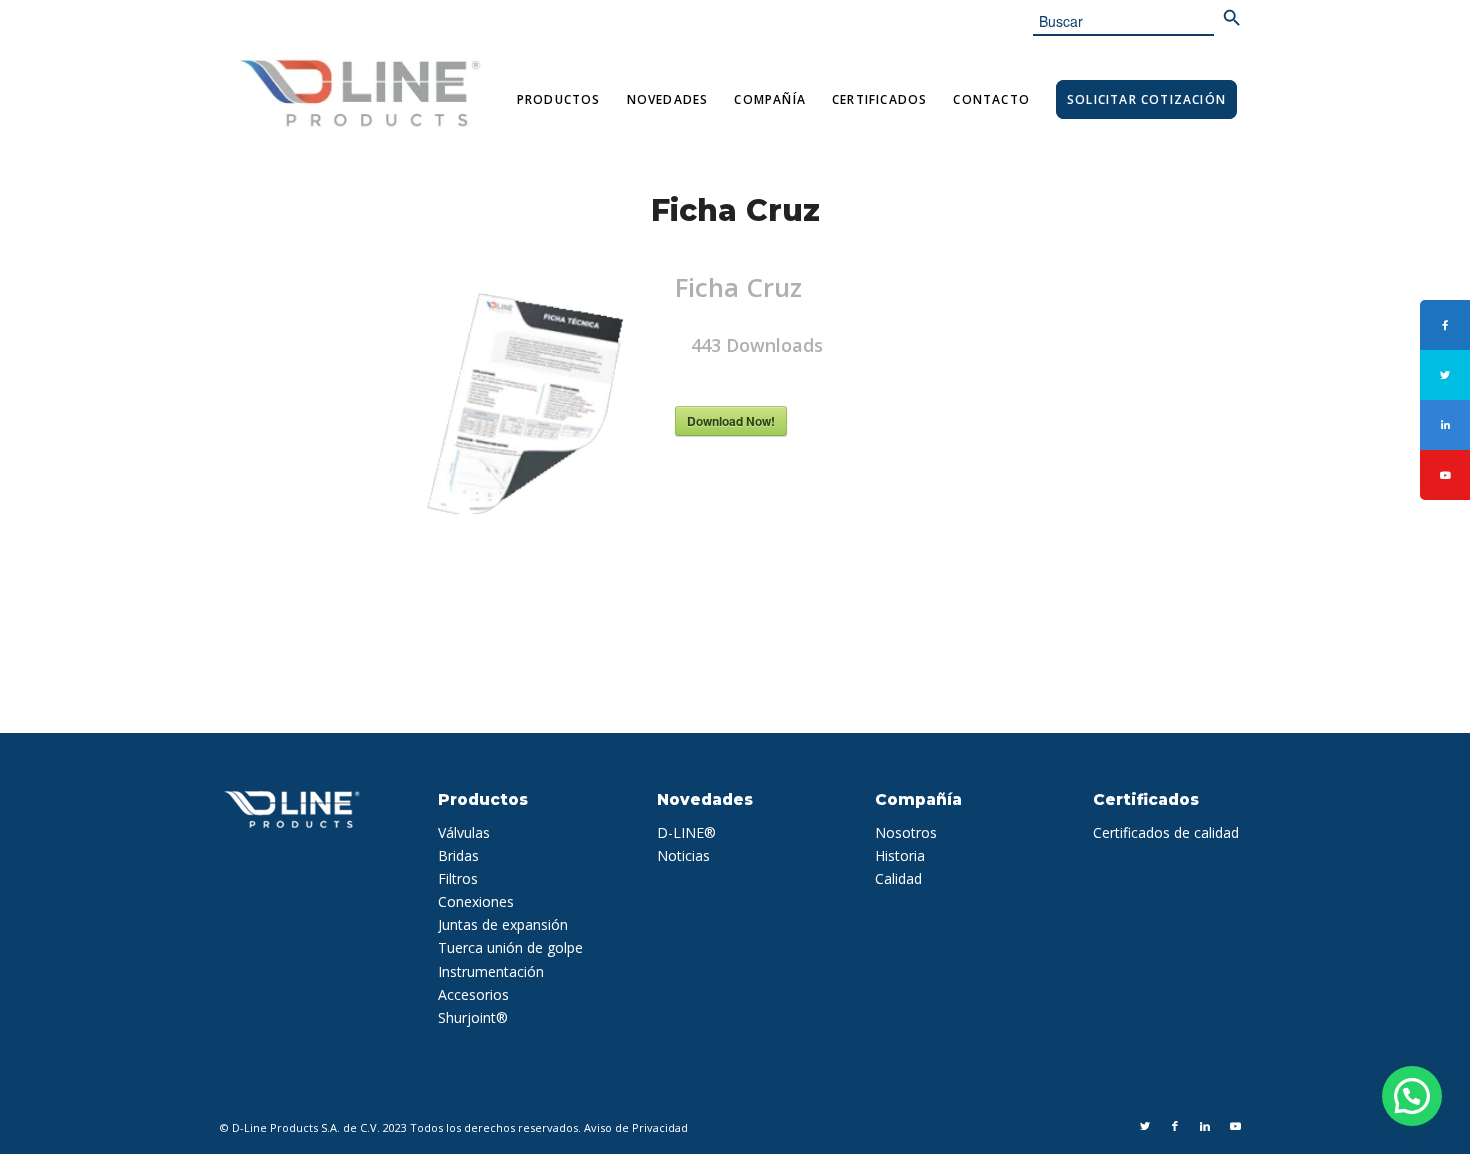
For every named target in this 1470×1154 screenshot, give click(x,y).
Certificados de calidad (1166, 832)
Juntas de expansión (503, 924)
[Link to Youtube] (1235, 1126)
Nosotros (906, 832)
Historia (900, 855)
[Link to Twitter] (1145, 1126)
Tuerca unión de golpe (510, 947)
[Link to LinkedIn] (1205, 1126)
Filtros (458, 878)
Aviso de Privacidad (636, 1127)
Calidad (898, 878)
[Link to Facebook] (1175, 1126)
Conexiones (476, 901)
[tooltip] (1445, 325)
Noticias (683, 855)
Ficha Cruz (735, 210)
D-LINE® (686, 832)
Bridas (458, 855)
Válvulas (464, 832)
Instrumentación (491, 971)
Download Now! (731, 421)
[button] (1412, 1096)
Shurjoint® (473, 1017)
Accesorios (473, 994)
